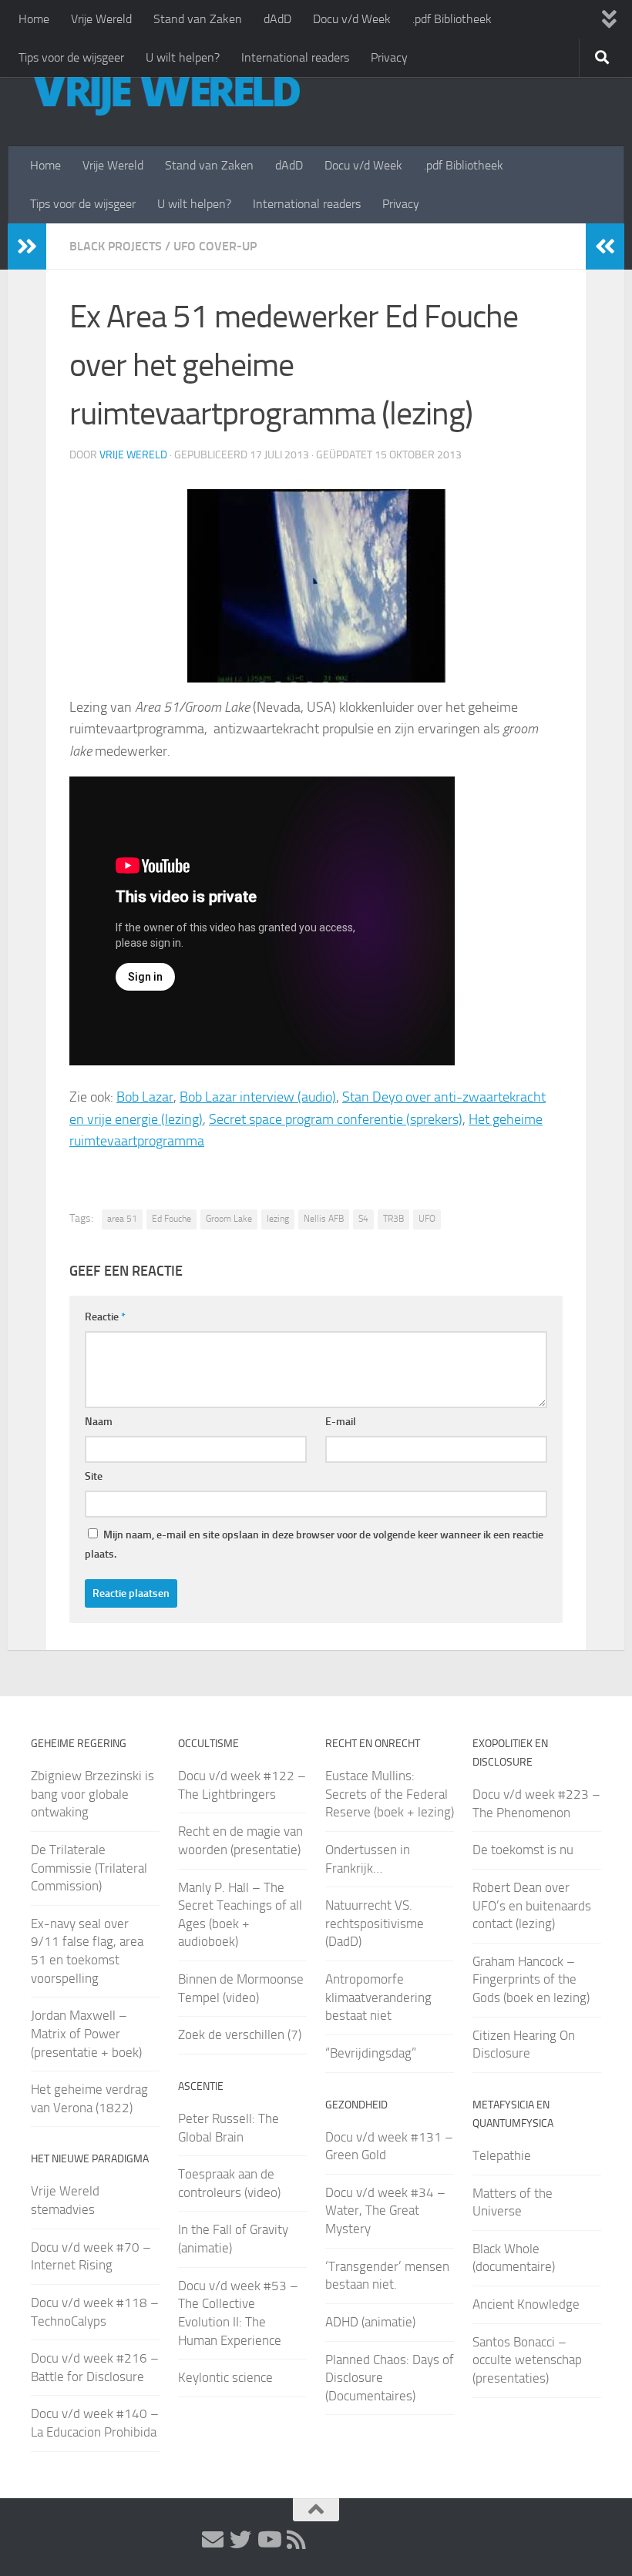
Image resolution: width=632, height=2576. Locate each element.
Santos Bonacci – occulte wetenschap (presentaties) (527, 2360)
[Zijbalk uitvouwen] (27, 247)
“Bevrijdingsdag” (371, 2053)
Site (94, 1476)
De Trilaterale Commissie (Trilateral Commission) (89, 1868)
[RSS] (296, 2540)
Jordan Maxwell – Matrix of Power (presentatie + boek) (86, 2033)
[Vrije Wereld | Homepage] (166, 92)
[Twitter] (240, 2540)
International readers (295, 57)
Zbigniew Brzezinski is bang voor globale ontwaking (92, 1794)
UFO (427, 1219)
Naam (99, 1422)
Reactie (105, 1317)
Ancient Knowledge (526, 2304)
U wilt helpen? (183, 57)
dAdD (277, 19)
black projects (116, 246)
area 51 (122, 1219)
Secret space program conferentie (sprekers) (336, 1119)
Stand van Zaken (198, 19)
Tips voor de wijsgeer (71, 57)
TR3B (393, 1219)
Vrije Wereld (101, 19)
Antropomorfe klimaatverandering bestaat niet (378, 1997)
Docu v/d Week (352, 19)
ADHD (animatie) (370, 2322)
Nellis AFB (324, 1219)
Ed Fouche (171, 1219)
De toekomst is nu (523, 1850)
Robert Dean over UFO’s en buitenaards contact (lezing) (532, 1905)
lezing (278, 1219)
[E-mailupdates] (213, 2540)
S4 (363, 1219)
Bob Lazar (145, 1097)
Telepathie (502, 2155)
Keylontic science (225, 2377)
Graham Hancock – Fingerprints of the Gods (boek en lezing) (531, 1979)
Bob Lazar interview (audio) (258, 1097)
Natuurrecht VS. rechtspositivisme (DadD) (375, 1923)
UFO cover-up (215, 246)
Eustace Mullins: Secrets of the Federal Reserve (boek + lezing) (390, 1794)
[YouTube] (268, 2540)
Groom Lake (229, 1219)
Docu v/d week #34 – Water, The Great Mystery (385, 2210)
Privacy (389, 57)
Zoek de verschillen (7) (240, 2034)
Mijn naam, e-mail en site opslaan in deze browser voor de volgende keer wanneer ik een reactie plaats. (314, 1545)
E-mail (341, 1422)
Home (34, 19)
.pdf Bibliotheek (452, 19)
